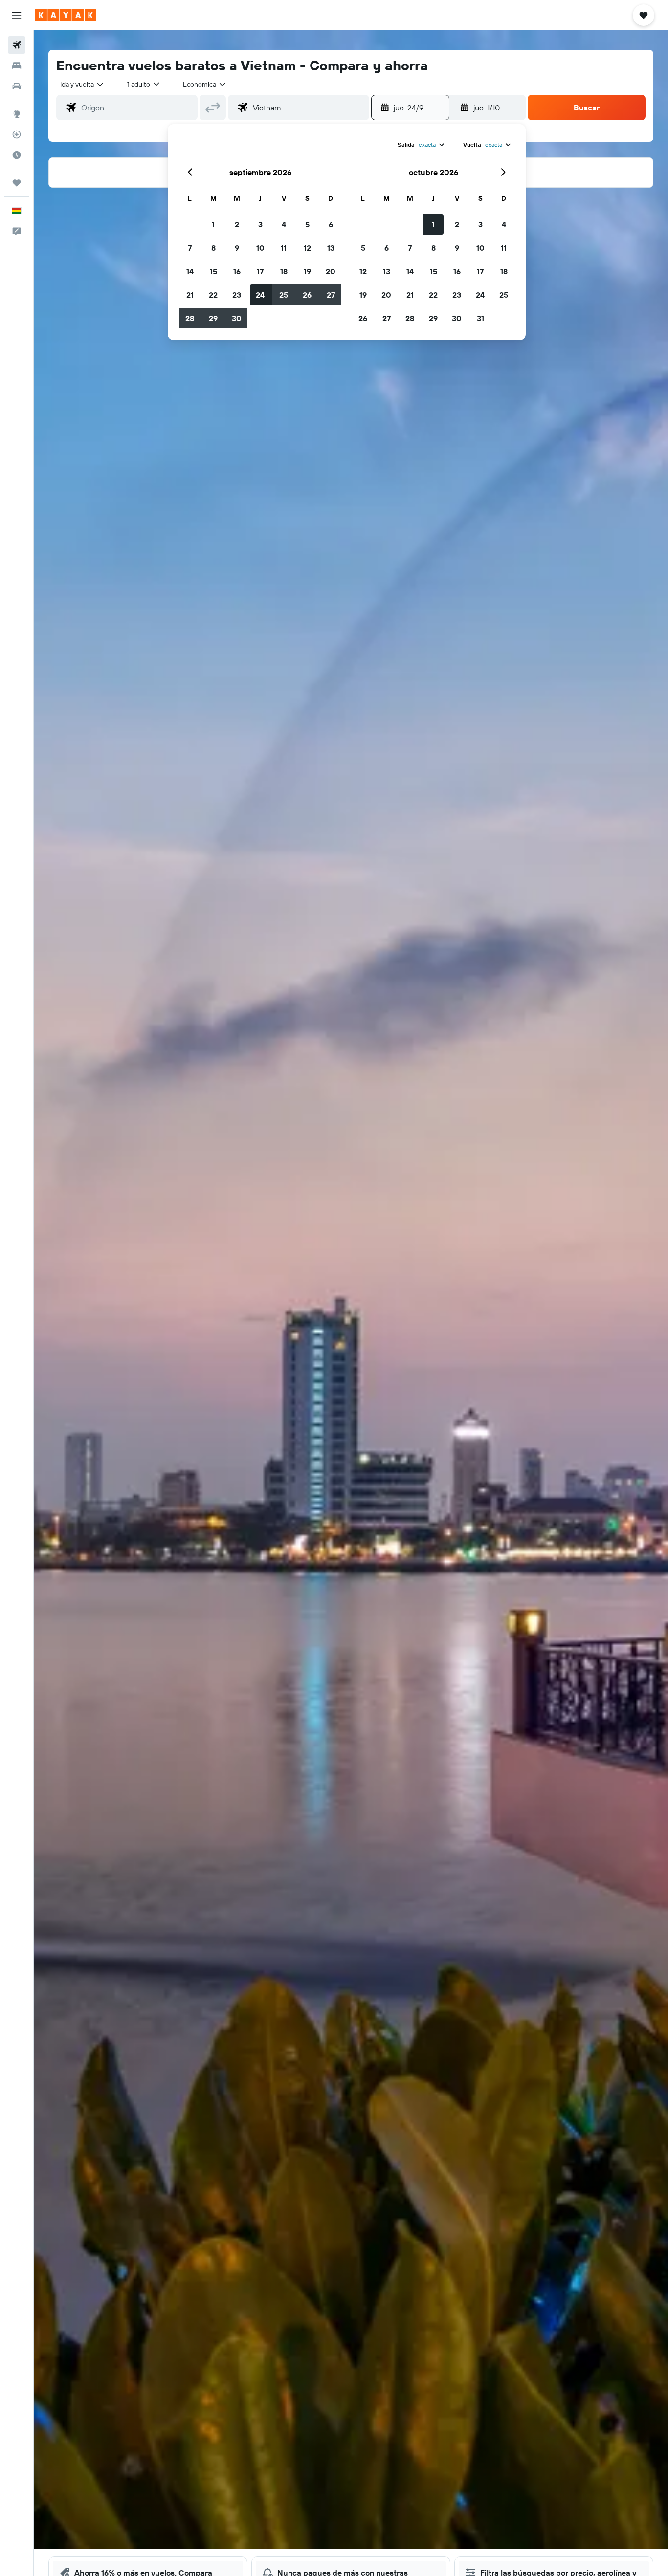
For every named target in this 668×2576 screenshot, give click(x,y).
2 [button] (237, 224)
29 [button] (213, 318)
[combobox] (82, 84)
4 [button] (284, 224)
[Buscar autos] (17, 86)
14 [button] (190, 271)
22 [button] (213, 295)
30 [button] (237, 318)
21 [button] (190, 295)
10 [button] (260, 248)
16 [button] (237, 271)
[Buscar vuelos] (17, 45)
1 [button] (213, 224)
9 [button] (237, 248)
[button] (17, 15)
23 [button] (237, 295)
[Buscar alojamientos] (17, 65)
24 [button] (260, 295)
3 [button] (260, 224)
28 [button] (190, 318)
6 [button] (331, 224)
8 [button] (213, 248)
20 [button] (331, 271)
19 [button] (307, 271)
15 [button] (213, 271)
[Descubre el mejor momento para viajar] (17, 155)
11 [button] (284, 248)
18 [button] (284, 271)
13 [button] (331, 248)
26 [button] (307, 295)
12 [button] (307, 248)
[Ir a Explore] (17, 114)
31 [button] (480, 318)
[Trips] (17, 183)
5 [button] (307, 224)
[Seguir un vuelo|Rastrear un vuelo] (17, 134)
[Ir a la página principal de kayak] (66, 15)
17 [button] (260, 271)
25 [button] (284, 295)
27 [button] (331, 295)
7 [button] (190, 248)
